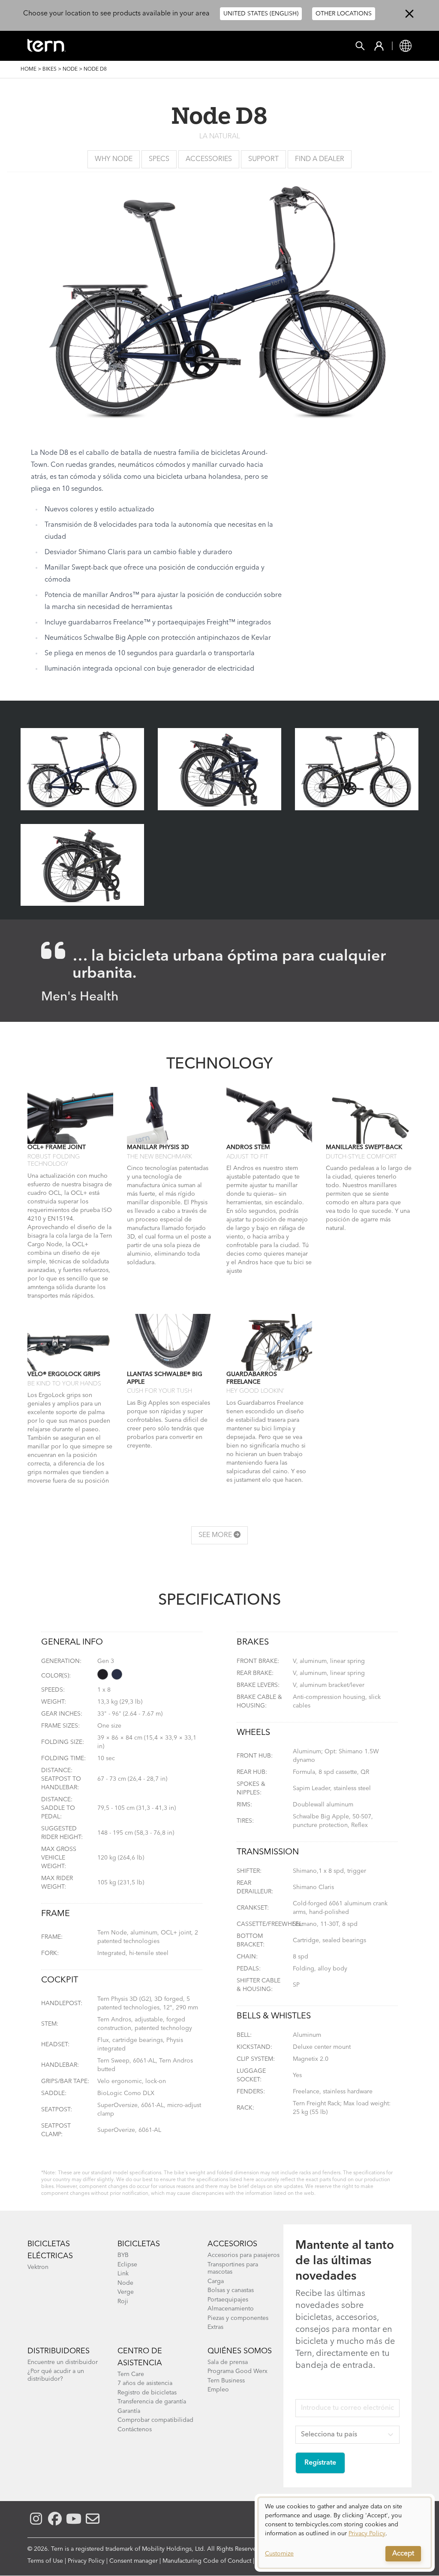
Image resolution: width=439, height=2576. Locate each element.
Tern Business (226, 2381)
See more (216, 1535)
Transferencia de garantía (152, 2402)
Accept (403, 2554)
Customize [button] (279, 2554)
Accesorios (232, 2244)
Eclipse (127, 2265)
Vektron (38, 2267)
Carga (216, 2281)
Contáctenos (135, 2430)
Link (123, 2274)
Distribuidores (59, 2351)
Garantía (129, 2411)
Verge (126, 2292)
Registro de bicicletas (147, 2393)
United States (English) (261, 14)
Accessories (209, 159)
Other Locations (344, 14)
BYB (123, 2255)
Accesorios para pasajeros (244, 2255)
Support (263, 159)
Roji (123, 2301)
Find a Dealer (320, 159)
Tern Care (131, 2374)
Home (29, 69)
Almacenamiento (231, 2309)
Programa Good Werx (238, 2371)
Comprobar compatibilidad (155, 2420)
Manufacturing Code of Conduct (207, 2561)
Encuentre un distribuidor (63, 2362)
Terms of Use (45, 2561)
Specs (159, 159)
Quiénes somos (240, 2351)
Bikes (50, 69)
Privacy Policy (86, 2561)
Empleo (218, 2390)
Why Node (114, 159)
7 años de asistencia (145, 2383)
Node (70, 69)
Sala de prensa (228, 2362)
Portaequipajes (228, 2300)
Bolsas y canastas (231, 2290)
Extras (215, 2327)
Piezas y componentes (238, 2318)
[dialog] (345, 2533)
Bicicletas (139, 2244)
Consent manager (134, 2561)
